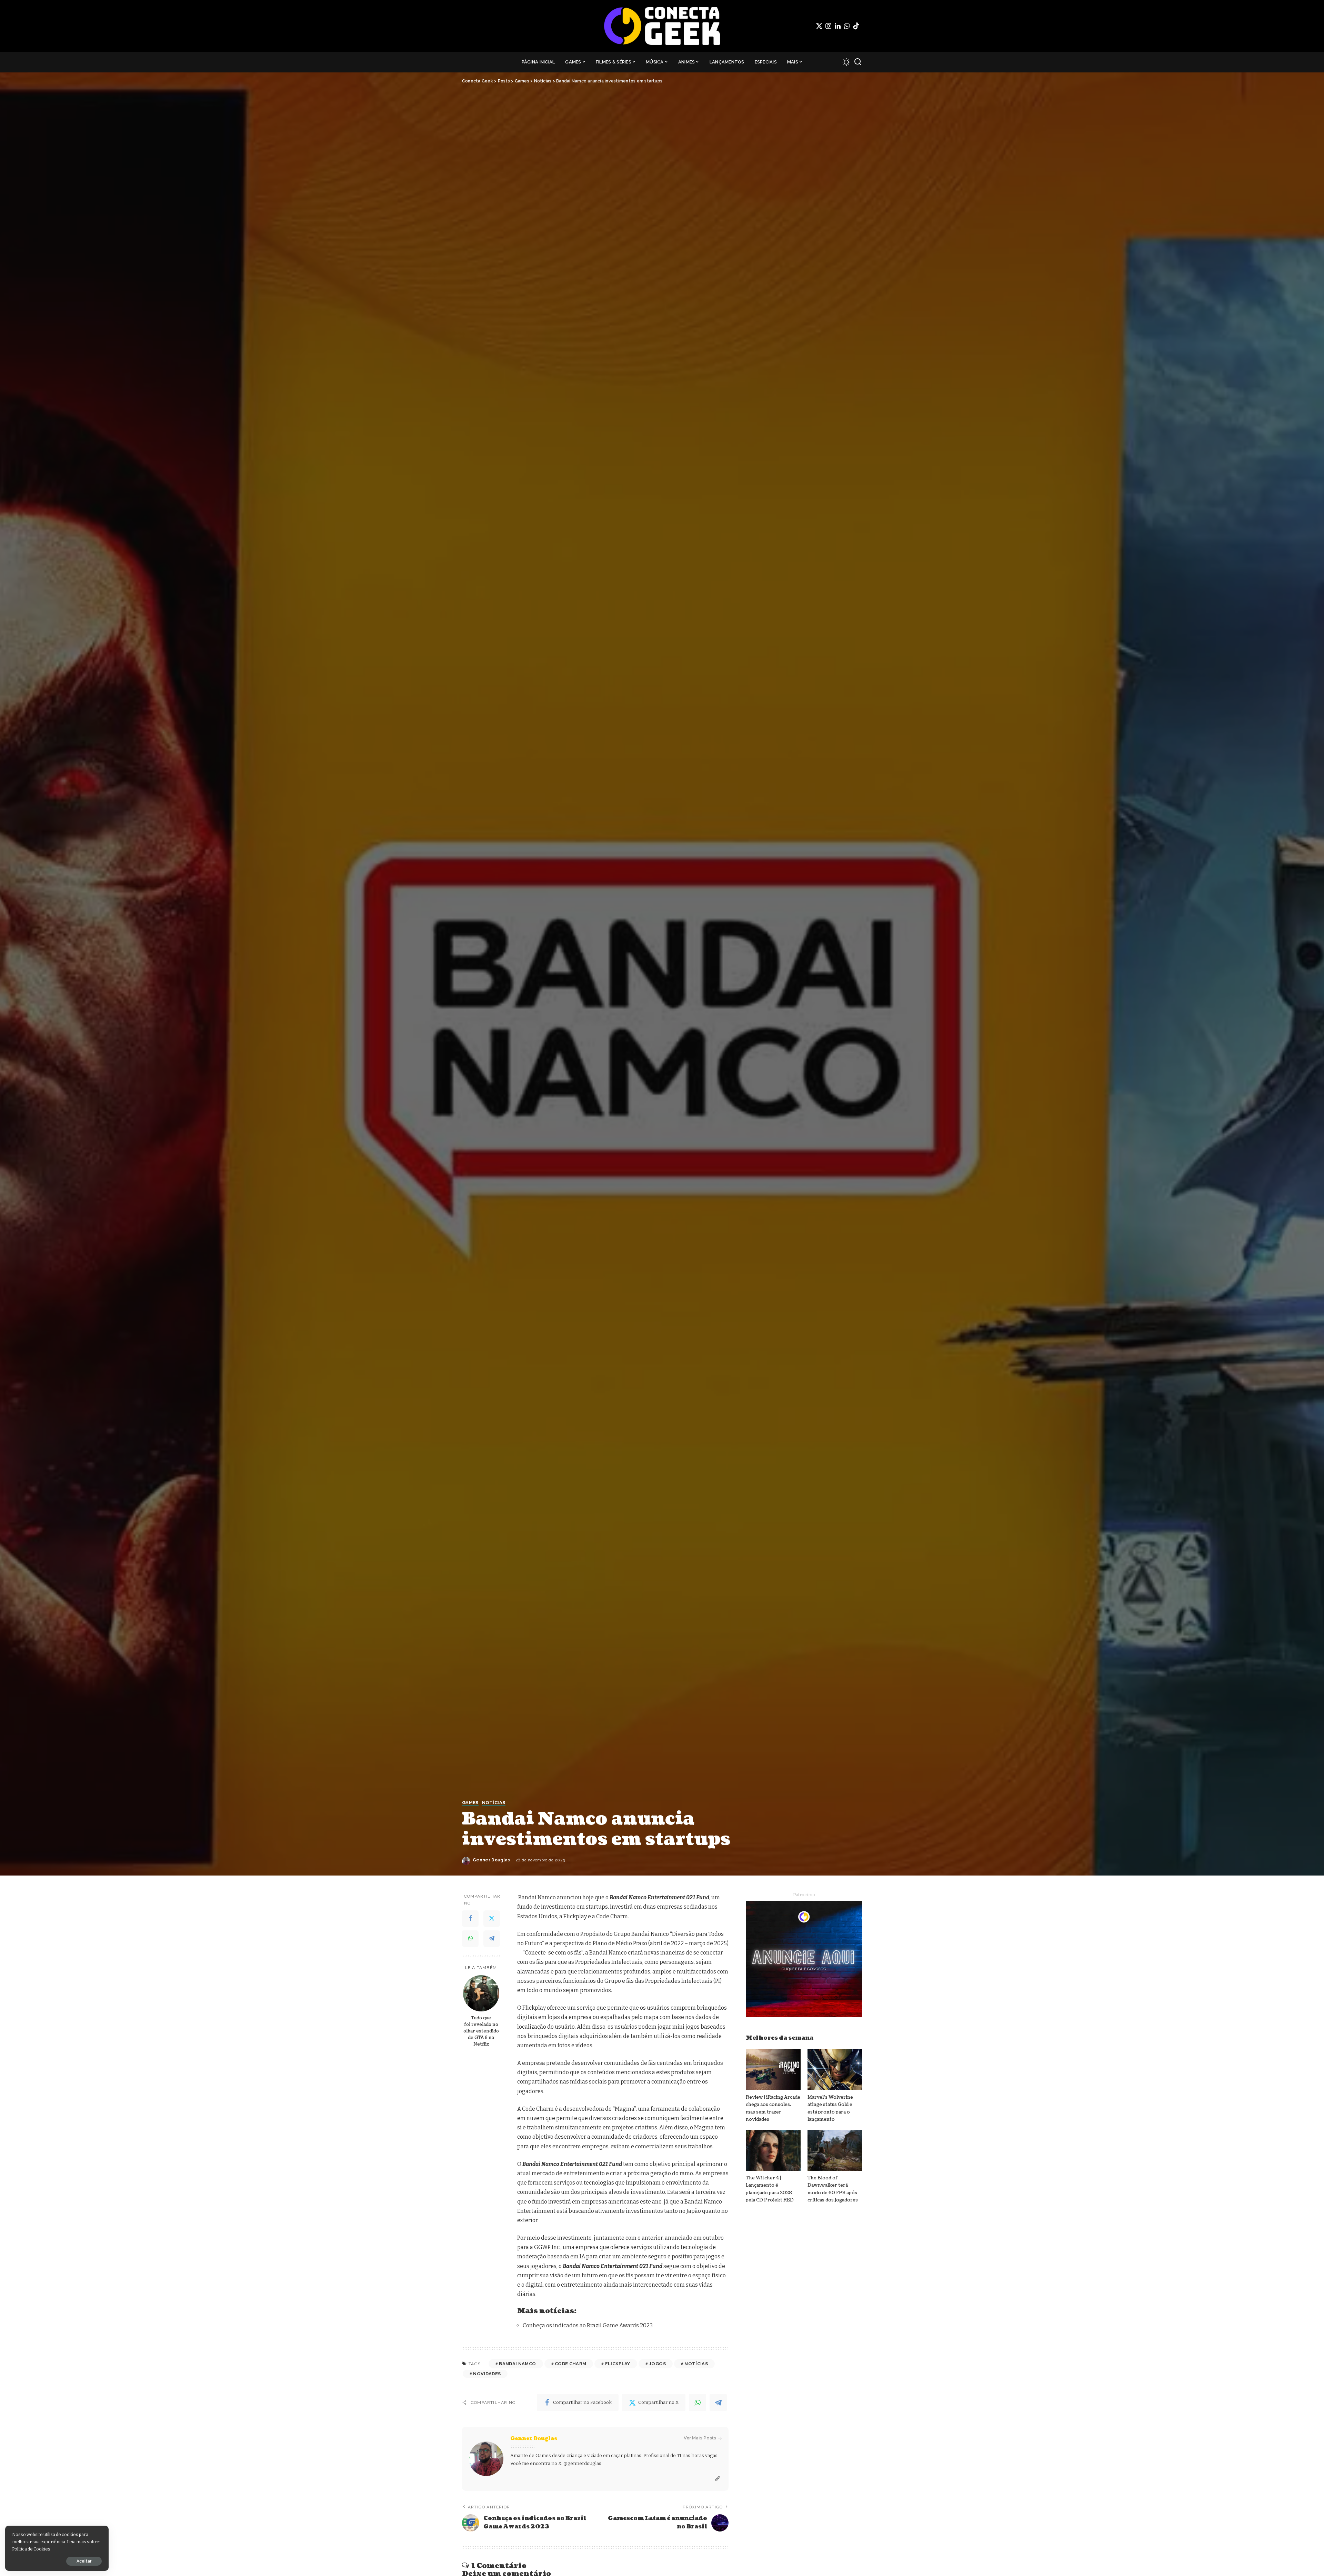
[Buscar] (858, 62)
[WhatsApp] (847, 26)
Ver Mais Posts (700, 2438)
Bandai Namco (517, 2364)
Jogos (657, 2364)
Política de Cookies (31, 2549)
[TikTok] (856, 26)
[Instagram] (829, 26)
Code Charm (570, 2364)
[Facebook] (470, 1919)
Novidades (487, 2374)
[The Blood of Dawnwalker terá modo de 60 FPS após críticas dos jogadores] (835, 2150)
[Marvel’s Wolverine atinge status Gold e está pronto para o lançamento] (835, 2070)
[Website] (718, 2479)
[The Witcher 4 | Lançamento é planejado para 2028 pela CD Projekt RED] (773, 2150)
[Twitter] (819, 26)
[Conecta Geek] (662, 26)
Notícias (494, 1803)
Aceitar (84, 2561)
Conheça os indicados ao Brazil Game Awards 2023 (588, 2325)
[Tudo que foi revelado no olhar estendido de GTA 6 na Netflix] (481, 1993)
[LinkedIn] (838, 26)
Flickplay (618, 2364)
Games (470, 1803)
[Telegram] (492, 1939)
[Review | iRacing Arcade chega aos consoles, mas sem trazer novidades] (773, 2070)
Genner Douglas (492, 1860)
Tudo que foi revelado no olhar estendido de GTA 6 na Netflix (481, 2031)
